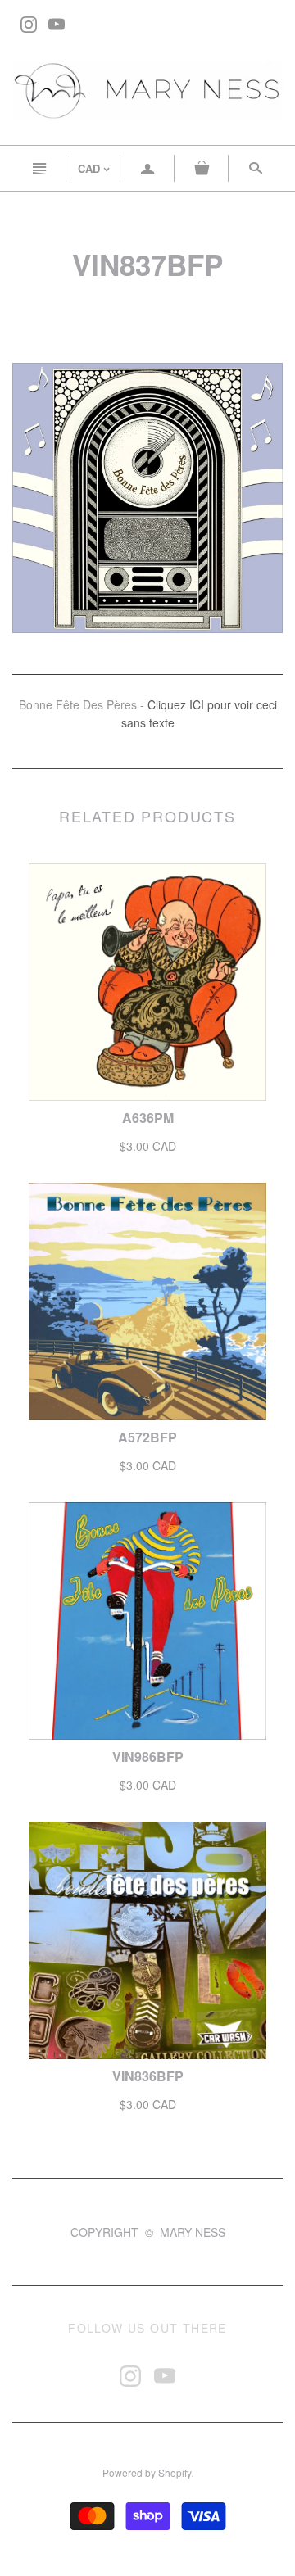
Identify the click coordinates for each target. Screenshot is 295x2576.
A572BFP (147, 1437)
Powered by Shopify (147, 2472)
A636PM (148, 1118)
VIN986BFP (148, 1757)
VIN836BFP (148, 2076)
